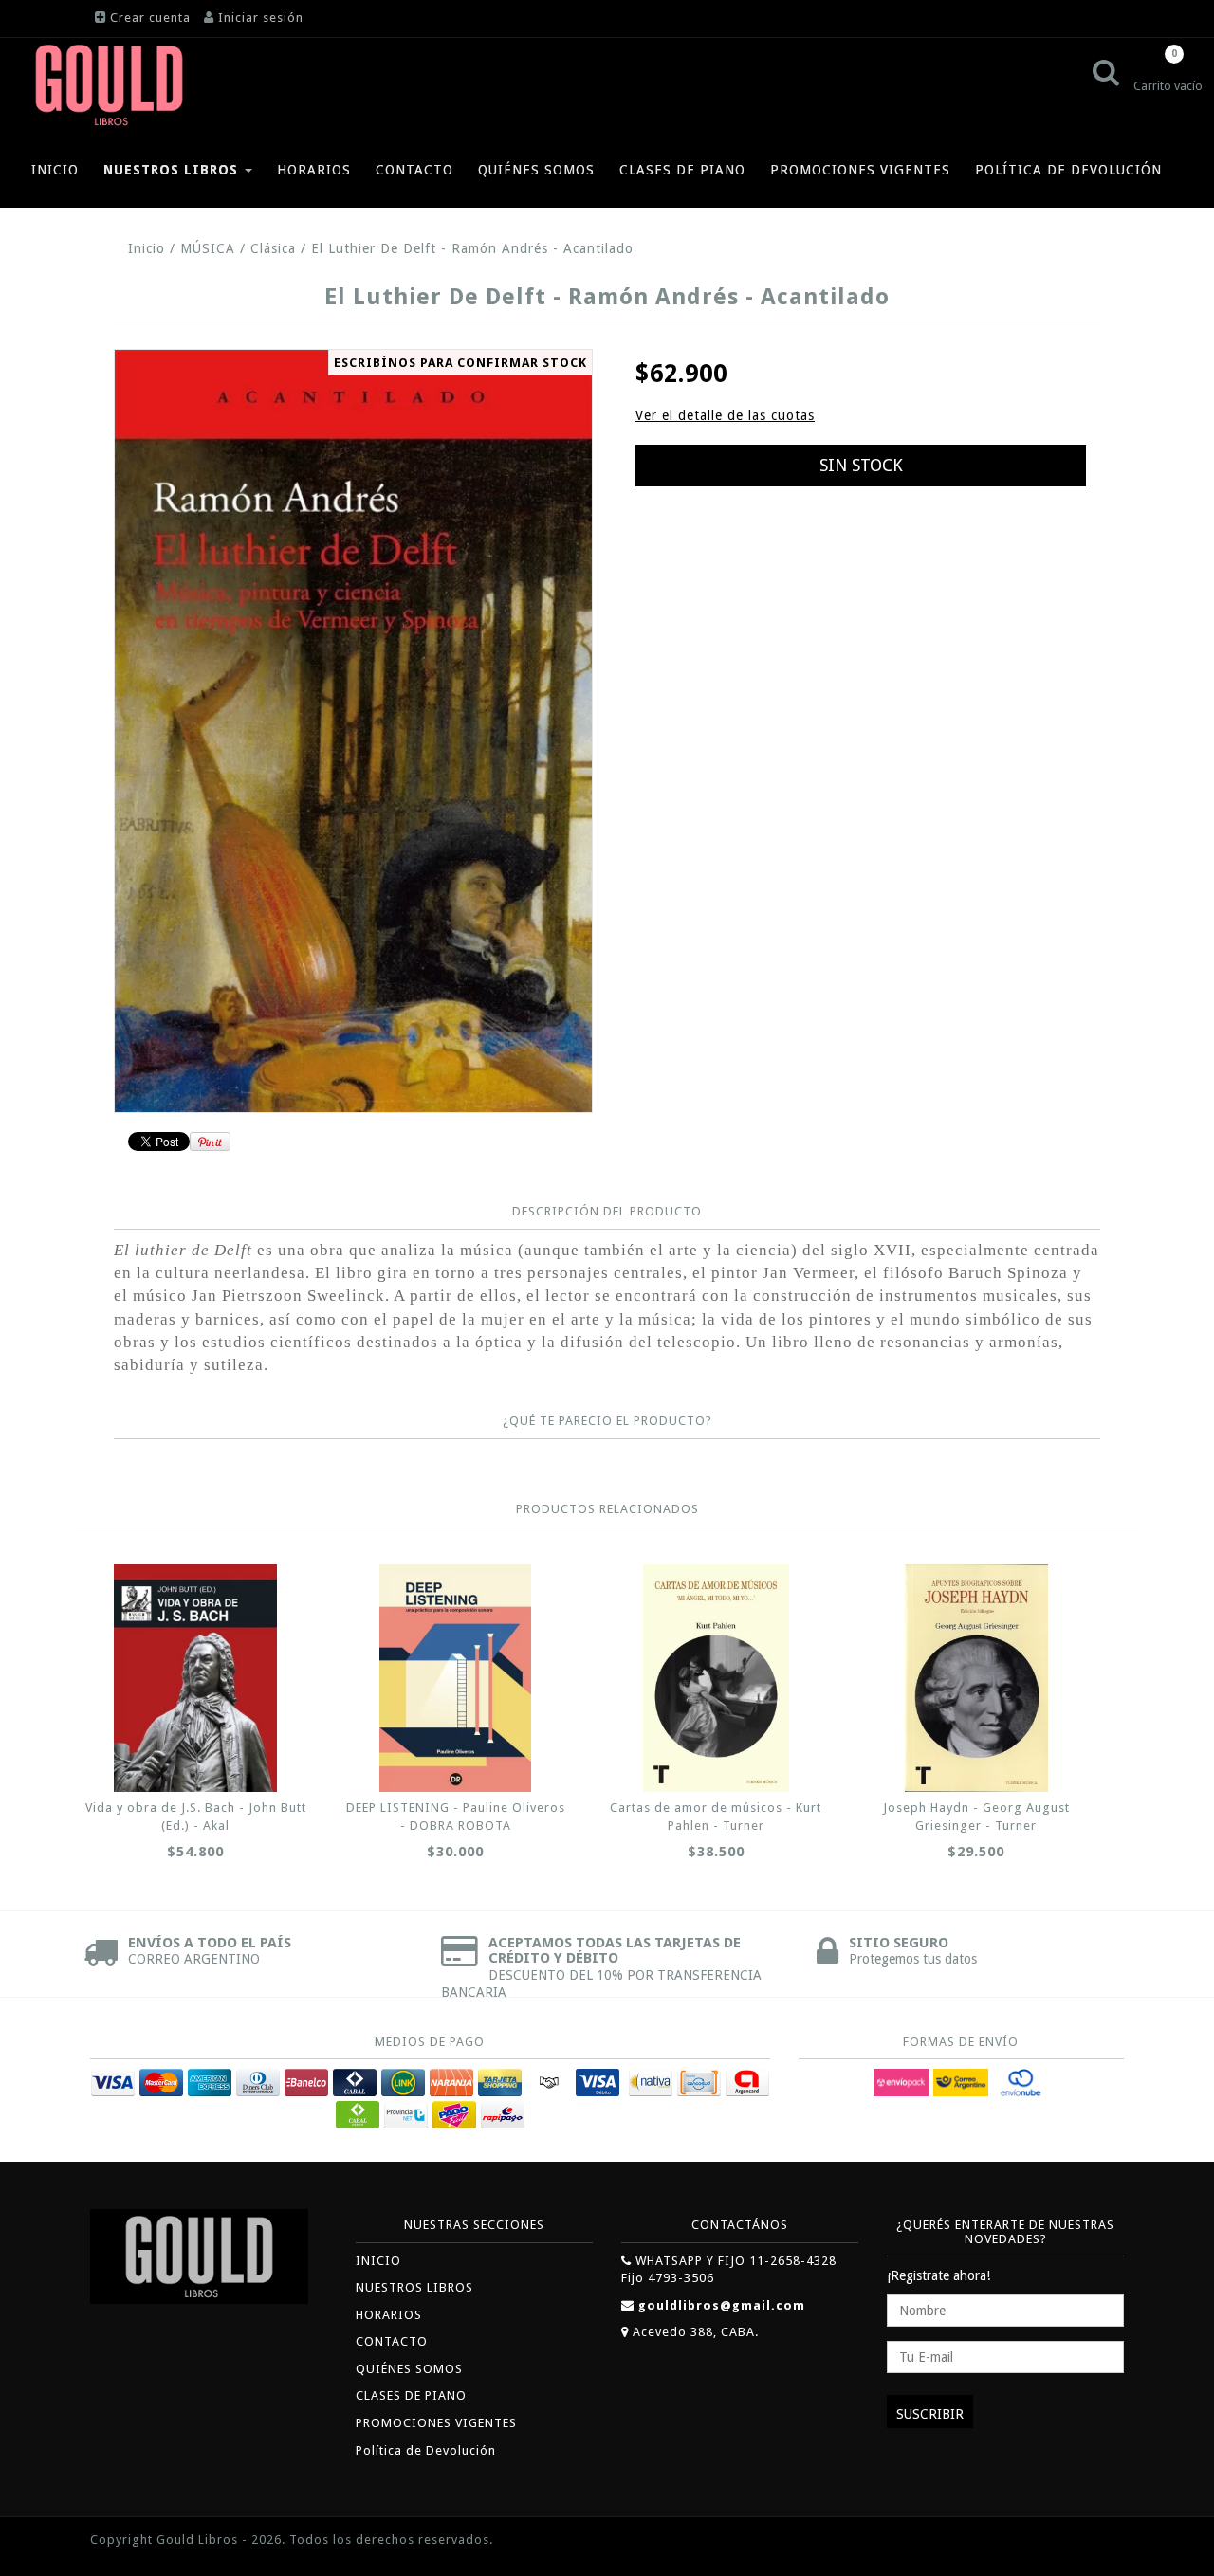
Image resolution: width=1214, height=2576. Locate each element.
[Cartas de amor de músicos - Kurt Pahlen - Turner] (716, 1678)
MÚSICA (208, 248)
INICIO (55, 170)
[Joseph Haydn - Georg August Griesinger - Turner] (976, 1678)
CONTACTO (414, 170)
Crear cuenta (150, 18)
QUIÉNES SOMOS (536, 170)
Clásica (273, 248)
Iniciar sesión (261, 18)
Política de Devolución (1068, 170)
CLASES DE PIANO (682, 170)
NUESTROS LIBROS (173, 170)
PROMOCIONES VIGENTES (860, 170)
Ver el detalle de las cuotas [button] (725, 415)
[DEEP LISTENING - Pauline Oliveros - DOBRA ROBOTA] (455, 1678)
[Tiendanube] (1081, 2541)
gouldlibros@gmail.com (722, 2305)
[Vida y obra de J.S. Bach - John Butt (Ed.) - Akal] (195, 1678)
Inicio (147, 248)
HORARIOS (314, 170)
